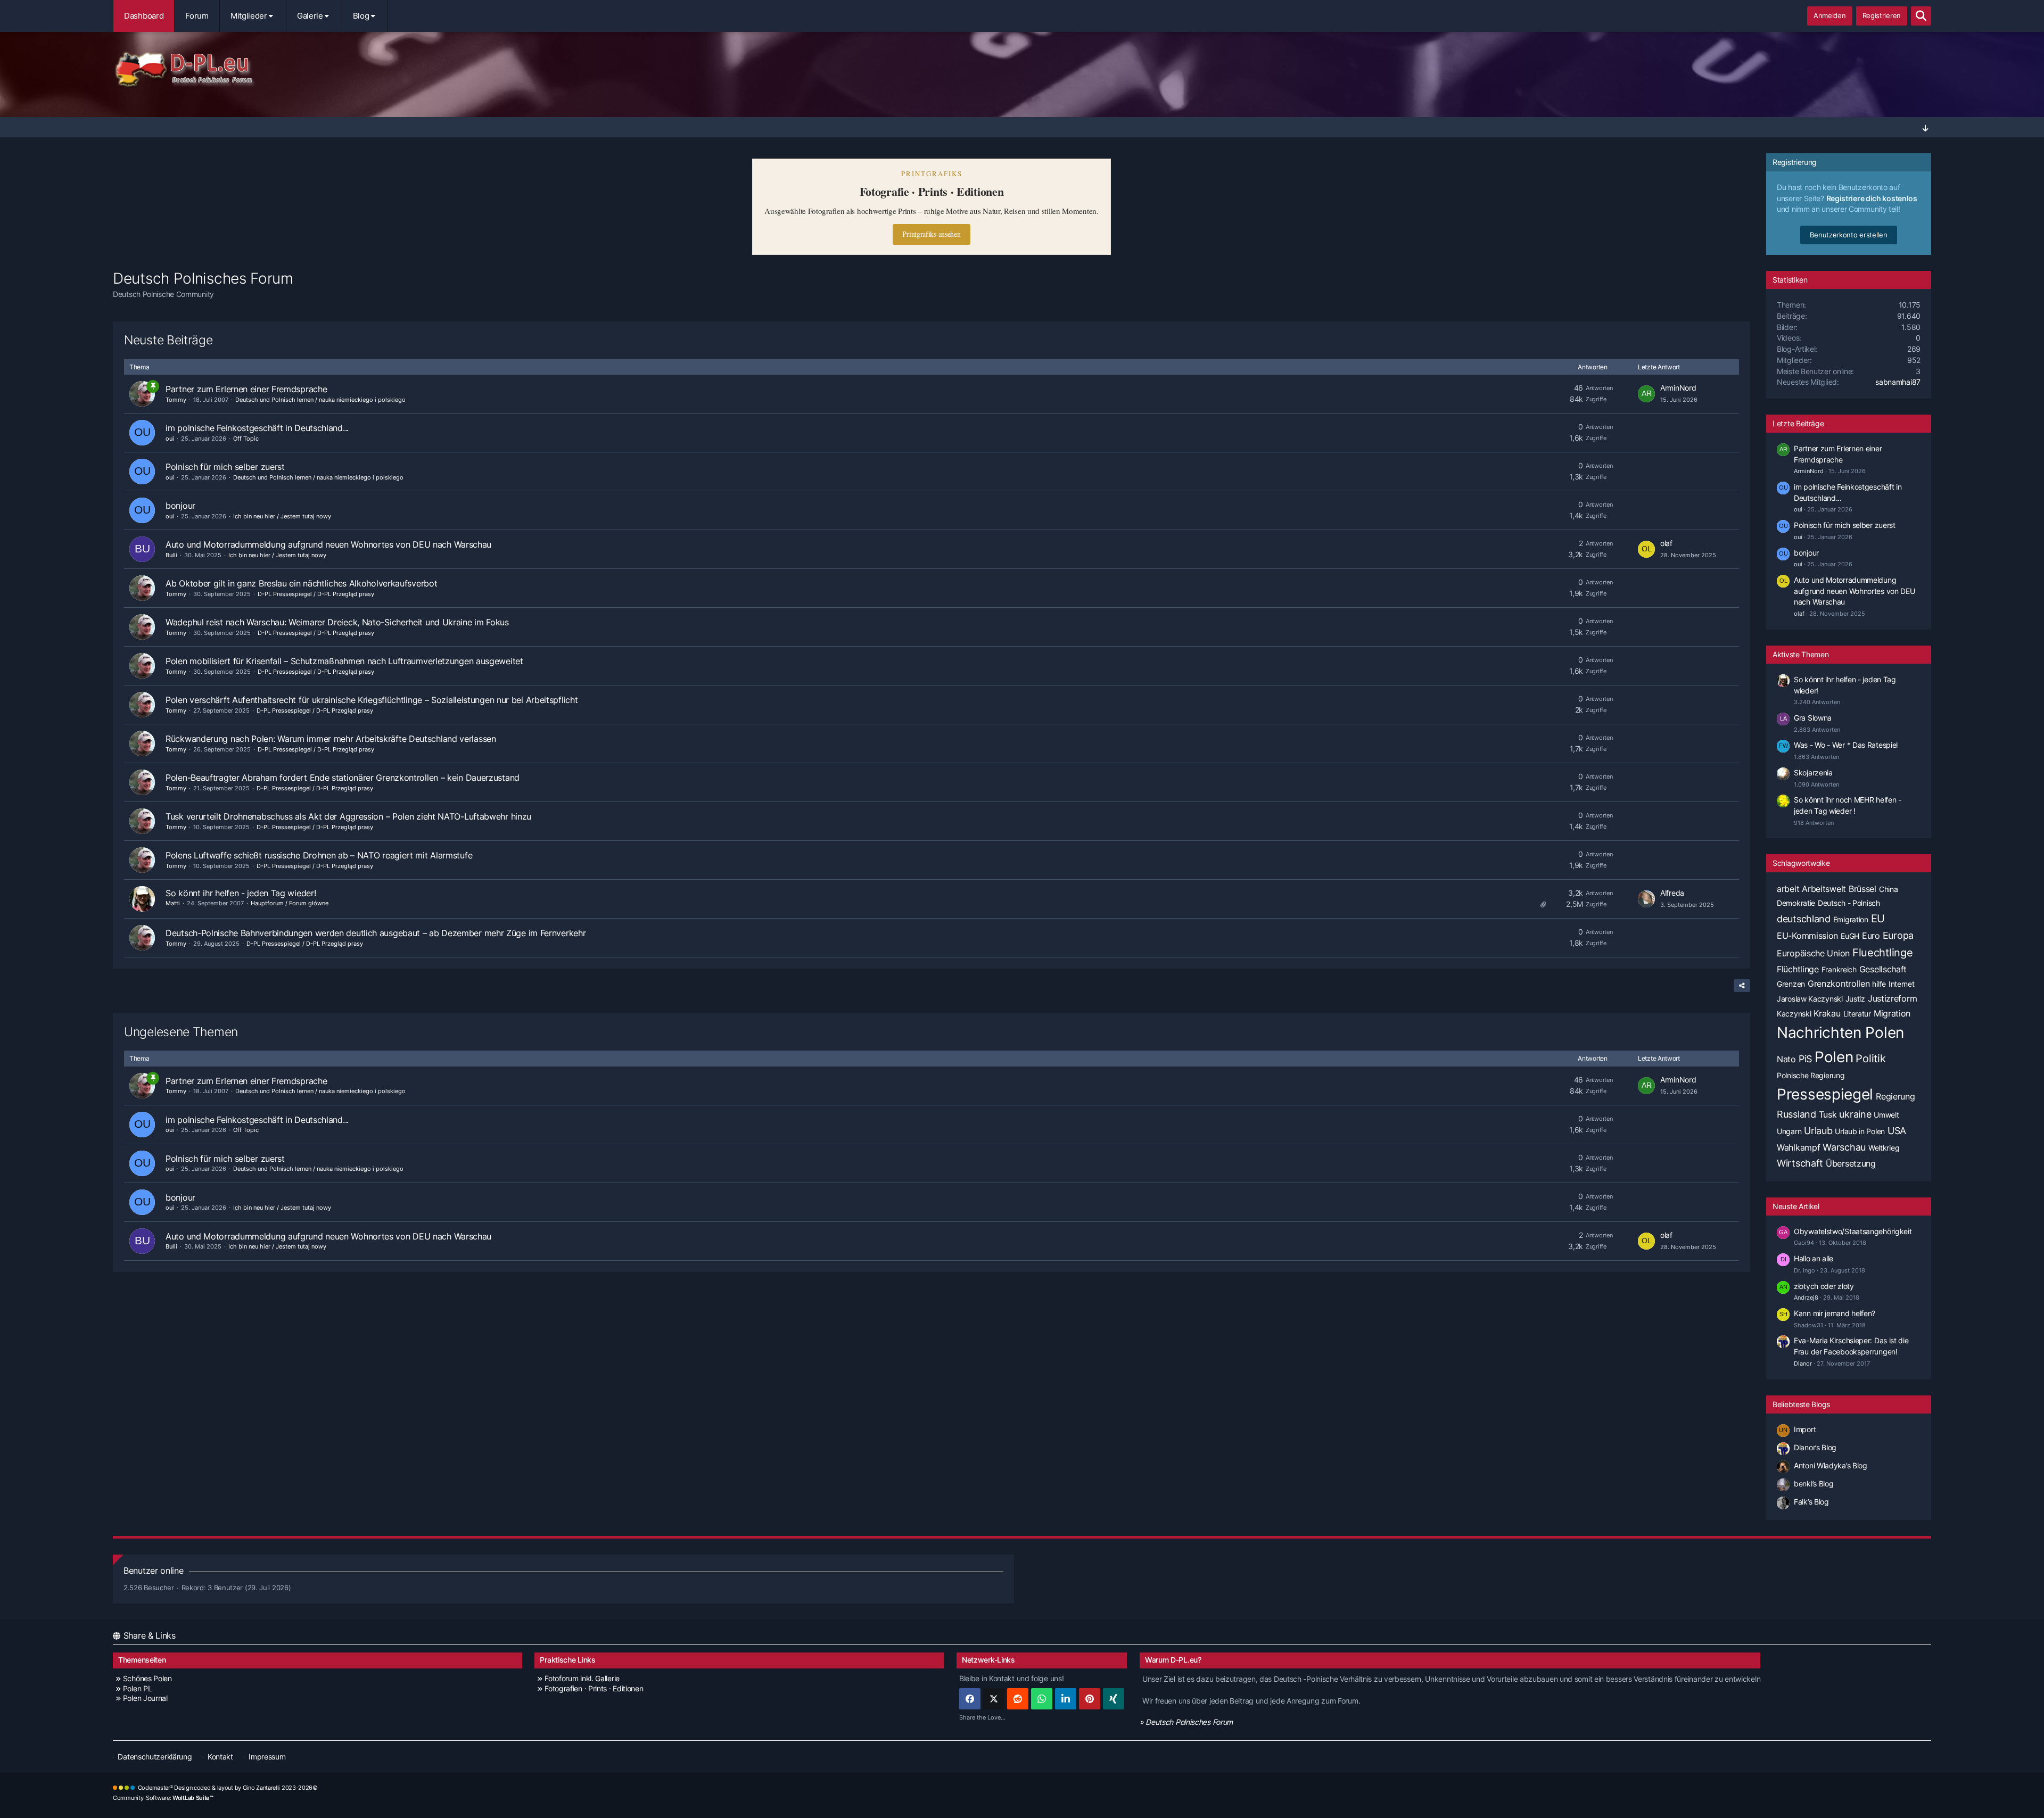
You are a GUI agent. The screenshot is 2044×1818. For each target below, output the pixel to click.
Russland (1796, 1114)
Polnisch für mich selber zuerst (225, 467)
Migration (1892, 1013)
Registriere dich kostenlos (1872, 198)
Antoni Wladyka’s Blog (1831, 1465)
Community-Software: (163, 1798)
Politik (1870, 1059)
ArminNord (1678, 388)
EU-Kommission (1807, 936)
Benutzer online (154, 1571)
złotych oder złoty (1824, 1286)
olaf (1666, 543)
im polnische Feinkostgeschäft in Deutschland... (257, 428)
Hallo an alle (1814, 1258)
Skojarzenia (1813, 772)
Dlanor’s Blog (1815, 1447)
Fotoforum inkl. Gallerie (582, 1678)
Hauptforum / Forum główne (290, 903)
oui (170, 439)
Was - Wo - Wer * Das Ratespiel (1846, 745)
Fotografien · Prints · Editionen (594, 1688)
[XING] (1114, 1699)
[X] (994, 1699)
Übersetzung (1851, 1163)
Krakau (1827, 1013)
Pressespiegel (1825, 1094)
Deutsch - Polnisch (1849, 903)
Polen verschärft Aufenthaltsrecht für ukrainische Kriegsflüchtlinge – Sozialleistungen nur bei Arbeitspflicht (372, 700)
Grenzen (1791, 984)
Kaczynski (1794, 1014)
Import (1805, 1429)
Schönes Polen (147, 1678)
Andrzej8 (1806, 1298)
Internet (1902, 984)
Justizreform (1892, 998)
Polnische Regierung (1811, 1075)
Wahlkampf (1798, 1147)
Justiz (1855, 999)
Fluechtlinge (1882, 953)
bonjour (180, 506)
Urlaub (1818, 1131)
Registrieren (1882, 15)
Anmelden (1830, 15)
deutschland (1804, 919)
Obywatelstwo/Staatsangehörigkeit (1853, 1231)
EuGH (1850, 936)
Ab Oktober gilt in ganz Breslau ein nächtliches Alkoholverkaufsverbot (301, 583)
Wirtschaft (1800, 1163)
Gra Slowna (1813, 718)
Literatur (1857, 1014)
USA (1897, 1131)
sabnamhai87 (1898, 382)
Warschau (1844, 1147)
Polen (1834, 1057)
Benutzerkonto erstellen (1848, 235)
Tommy (176, 400)
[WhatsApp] (1042, 1699)
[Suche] (1921, 16)
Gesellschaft (1883, 969)
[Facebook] (970, 1699)
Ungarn (1789, 1131)
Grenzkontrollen (1839, 984)
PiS (1805, 1059)
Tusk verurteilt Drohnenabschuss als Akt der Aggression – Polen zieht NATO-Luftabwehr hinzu (348, 816)
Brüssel (1862, 889)
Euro (1871, 936)
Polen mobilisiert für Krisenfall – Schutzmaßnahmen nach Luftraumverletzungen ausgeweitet (344, 661)
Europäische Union (1813, 953)
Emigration (1851, 919)
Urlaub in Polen (1860, 1131)
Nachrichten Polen (1840, 1032)
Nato (1786, 1059)
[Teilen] (1742, 986)
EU (1878, 919)
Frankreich (1839, 969)
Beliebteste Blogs (1801, 1404)
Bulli (171, 555)
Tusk (1828, 1114)
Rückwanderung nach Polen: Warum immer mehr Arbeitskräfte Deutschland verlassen (331, 739)
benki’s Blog (1814, 1484)
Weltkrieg (1884, 1148)
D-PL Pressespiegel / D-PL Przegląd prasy (316, 594)
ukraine (1855, 1114)
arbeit (1788, 889)
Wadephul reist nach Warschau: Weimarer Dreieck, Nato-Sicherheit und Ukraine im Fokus (337, 622)
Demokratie (1796, 903)
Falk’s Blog (1811, 1502)
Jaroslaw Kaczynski (1810, 999)
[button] (1066, 1699)
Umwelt (1886, 1115)
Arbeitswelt (1824, 889)
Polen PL (137, 1688)
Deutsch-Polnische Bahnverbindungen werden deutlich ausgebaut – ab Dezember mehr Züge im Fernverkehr (376, 933)
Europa (1898, 935)
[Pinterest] (1090, 1699)
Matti (173, 903)
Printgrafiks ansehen (931, 234)
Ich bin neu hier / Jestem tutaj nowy (282, 516)
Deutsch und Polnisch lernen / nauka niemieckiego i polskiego (320, 400)
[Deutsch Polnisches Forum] (1022, 70)
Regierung (1895, 1096)
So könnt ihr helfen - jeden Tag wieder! (241, 893)
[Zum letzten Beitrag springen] (1646, 394)
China (1889, 889)
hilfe (1879, 984)
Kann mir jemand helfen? (1835, 1313)
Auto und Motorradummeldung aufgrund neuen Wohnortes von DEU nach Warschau (328, 544)
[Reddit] (1018, 1699)
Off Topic (246, 439)
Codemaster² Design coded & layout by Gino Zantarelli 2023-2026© (228, 1788)
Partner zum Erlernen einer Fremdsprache (246, 389)
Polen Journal (145, 1698)
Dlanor (1803, 1363)
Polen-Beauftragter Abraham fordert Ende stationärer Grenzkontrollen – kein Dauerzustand (343, 778)
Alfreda (1672, 893)
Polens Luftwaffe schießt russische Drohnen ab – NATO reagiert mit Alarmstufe (319, 855)
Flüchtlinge (1798, 969)
